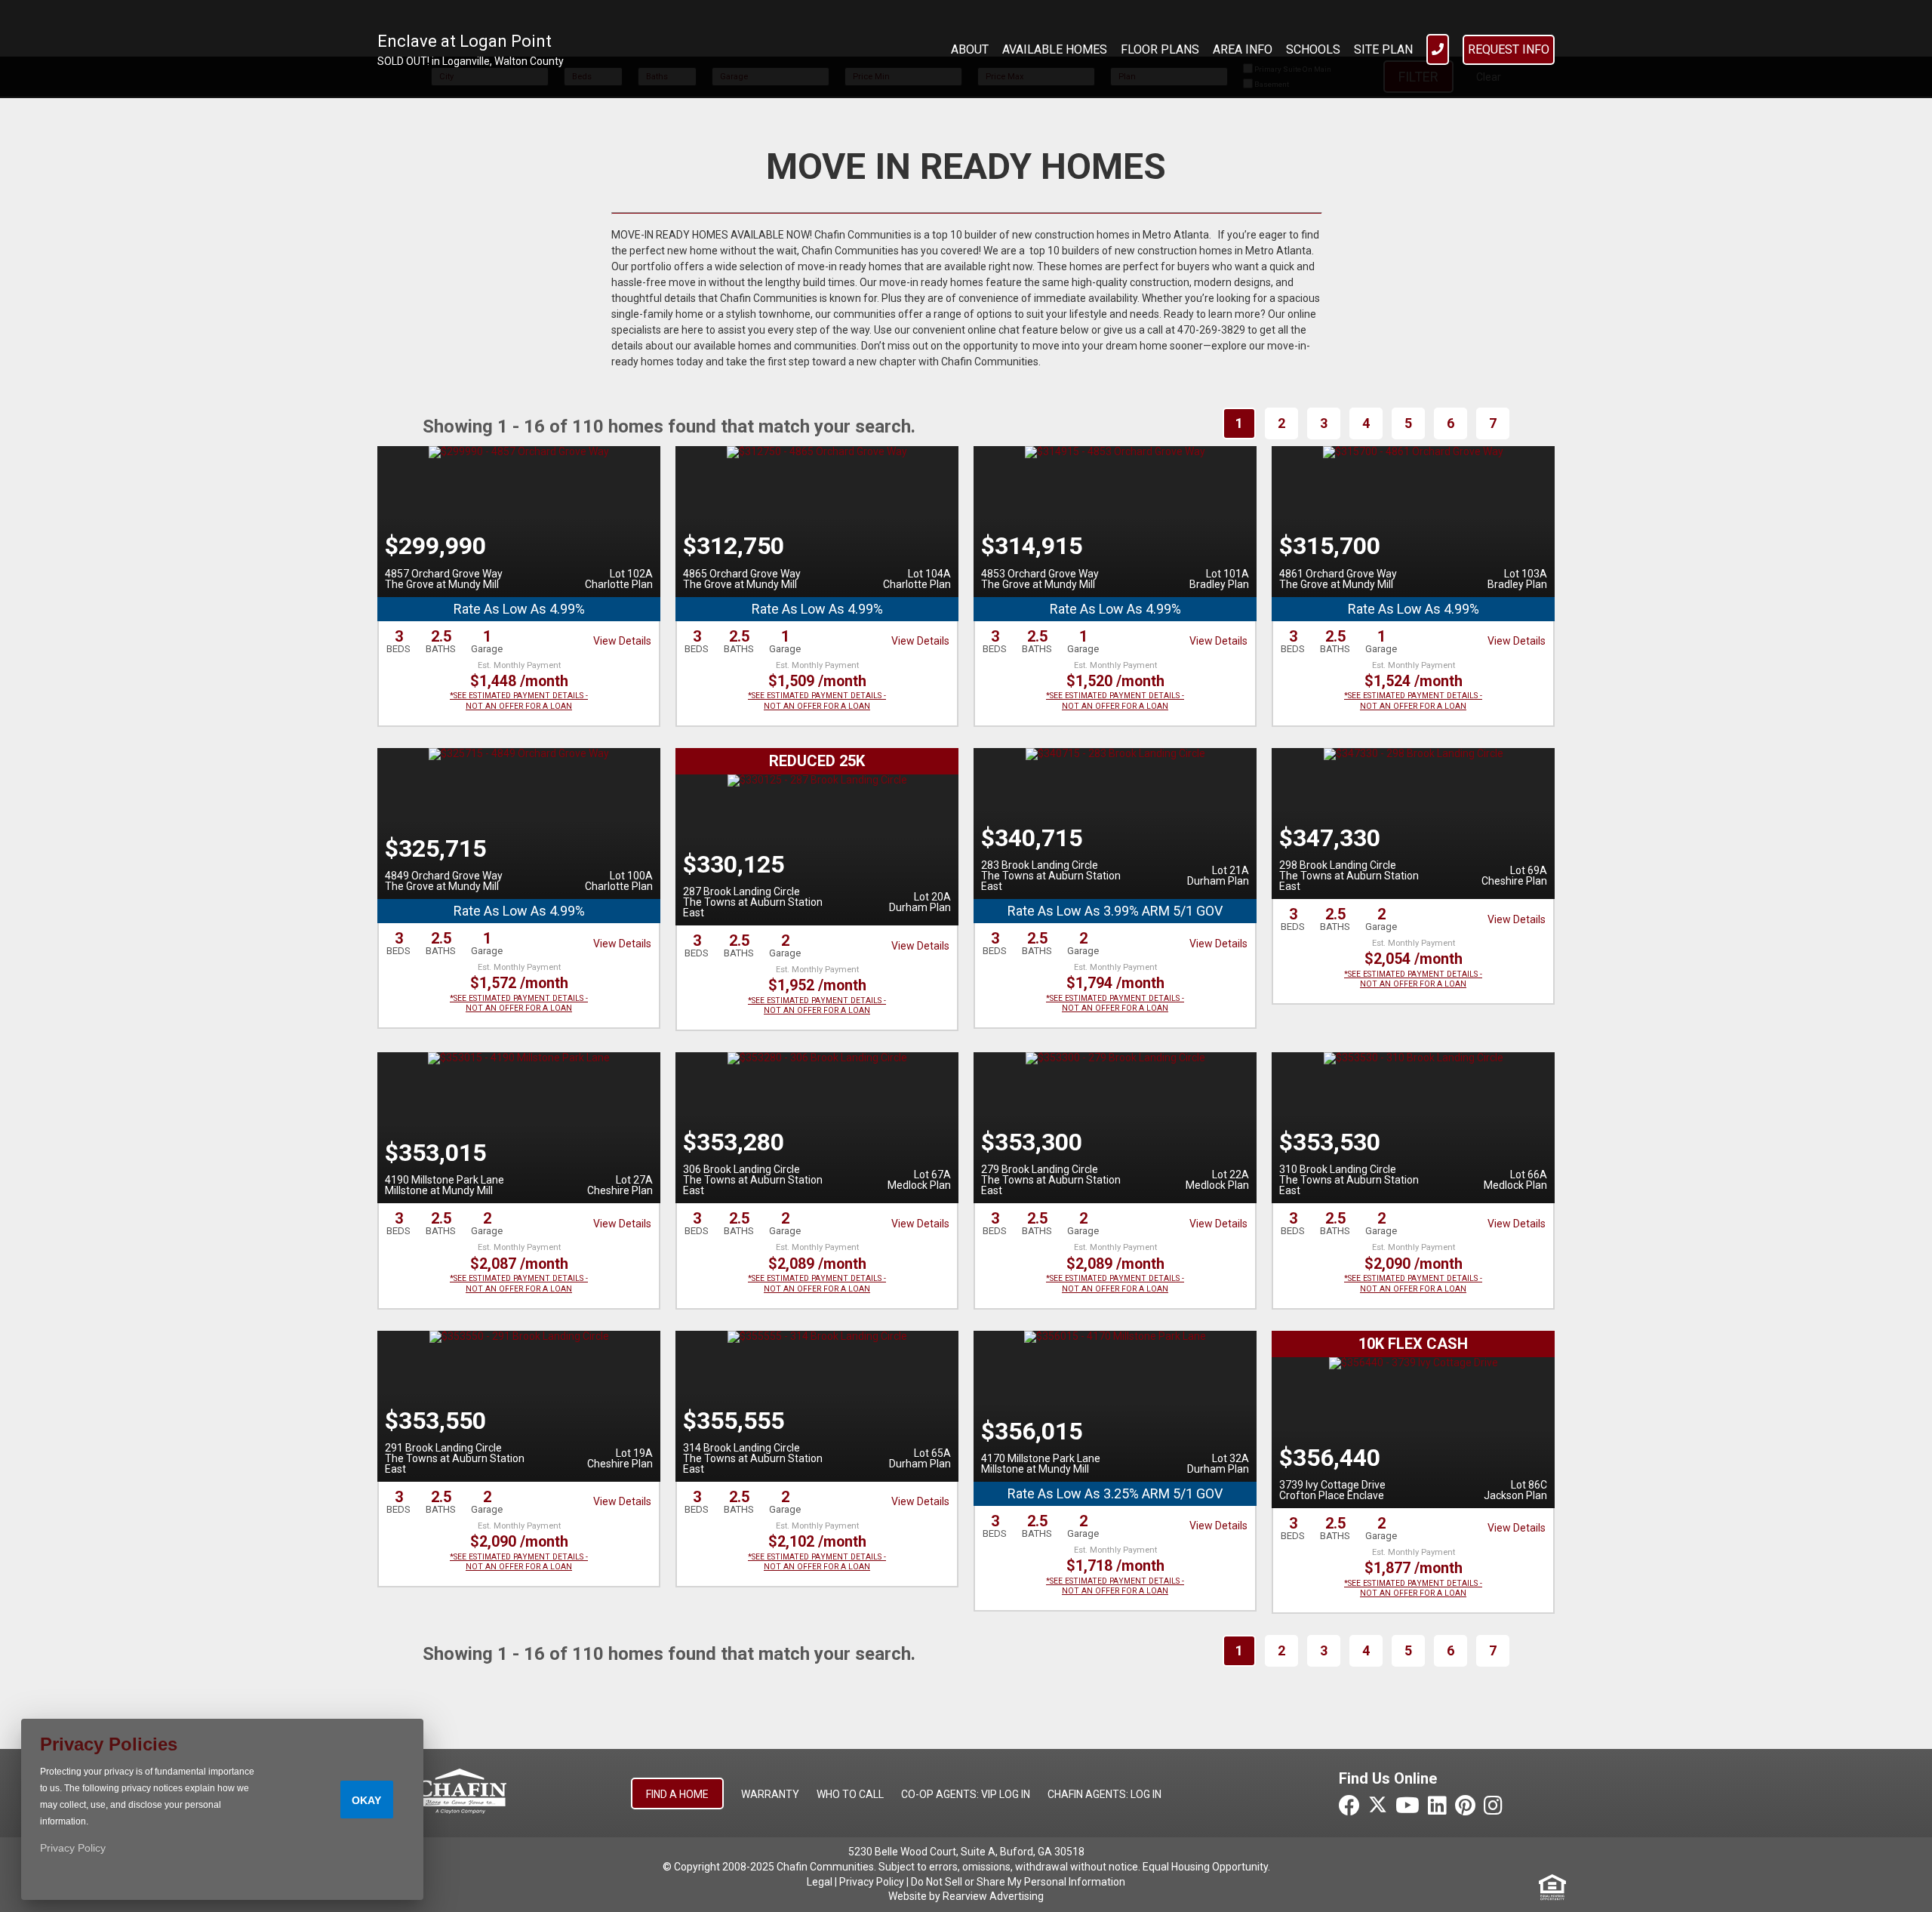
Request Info (1509, 49)
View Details (622, 641)
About (970, 49)
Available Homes (1055, 49)
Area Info (1243, 49)
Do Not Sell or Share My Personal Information (1018, 1882)
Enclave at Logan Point (465, 41)
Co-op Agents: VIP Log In (966, 1794)
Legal (820, 1882)
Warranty (770, 1794)
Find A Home (677, 1794)
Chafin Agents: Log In (1104, 1794)
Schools (1313, 49)
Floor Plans (1160, 49)
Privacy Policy (872, 1882)
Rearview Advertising (993, 1896)
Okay (366, 1800)
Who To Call (850, 1794)
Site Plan (1383, 49)
